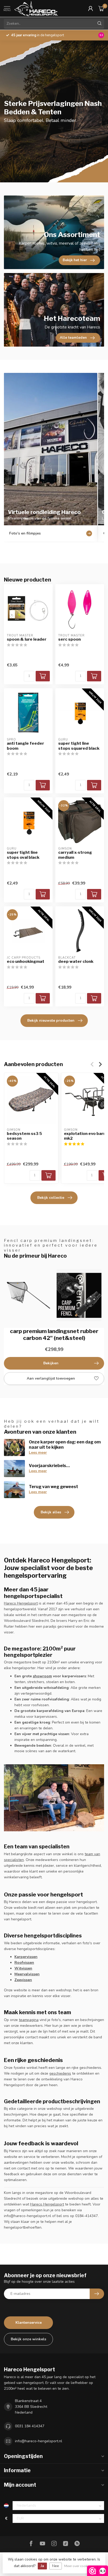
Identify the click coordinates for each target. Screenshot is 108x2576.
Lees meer (38, 1452)
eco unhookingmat (26, 961)
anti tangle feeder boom (25, 746)
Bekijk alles (51, 1512)
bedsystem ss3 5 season (24, 1136)
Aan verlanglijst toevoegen (51, 1378)
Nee (56, 2566)
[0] (101, 8)
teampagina (29, 2020)
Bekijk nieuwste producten (51, 1020)
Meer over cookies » (79, 2566)
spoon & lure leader (27, 639)
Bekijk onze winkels (28, 2339)
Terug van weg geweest (53, 1487)
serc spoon (69, 639)
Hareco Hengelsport (21, 1603)
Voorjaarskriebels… (49, 1466)
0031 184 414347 (30, 2426)
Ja (42, 2566)
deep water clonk (76, 961)
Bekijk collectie (51, 1198)
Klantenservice (29, 2323)
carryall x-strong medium (75, 855)
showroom (42, 1676)
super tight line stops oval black (23, 855)
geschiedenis (60, 2073)
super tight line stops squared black (79, 746)
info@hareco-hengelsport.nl (39, 2441)
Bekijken (51, 1363)
